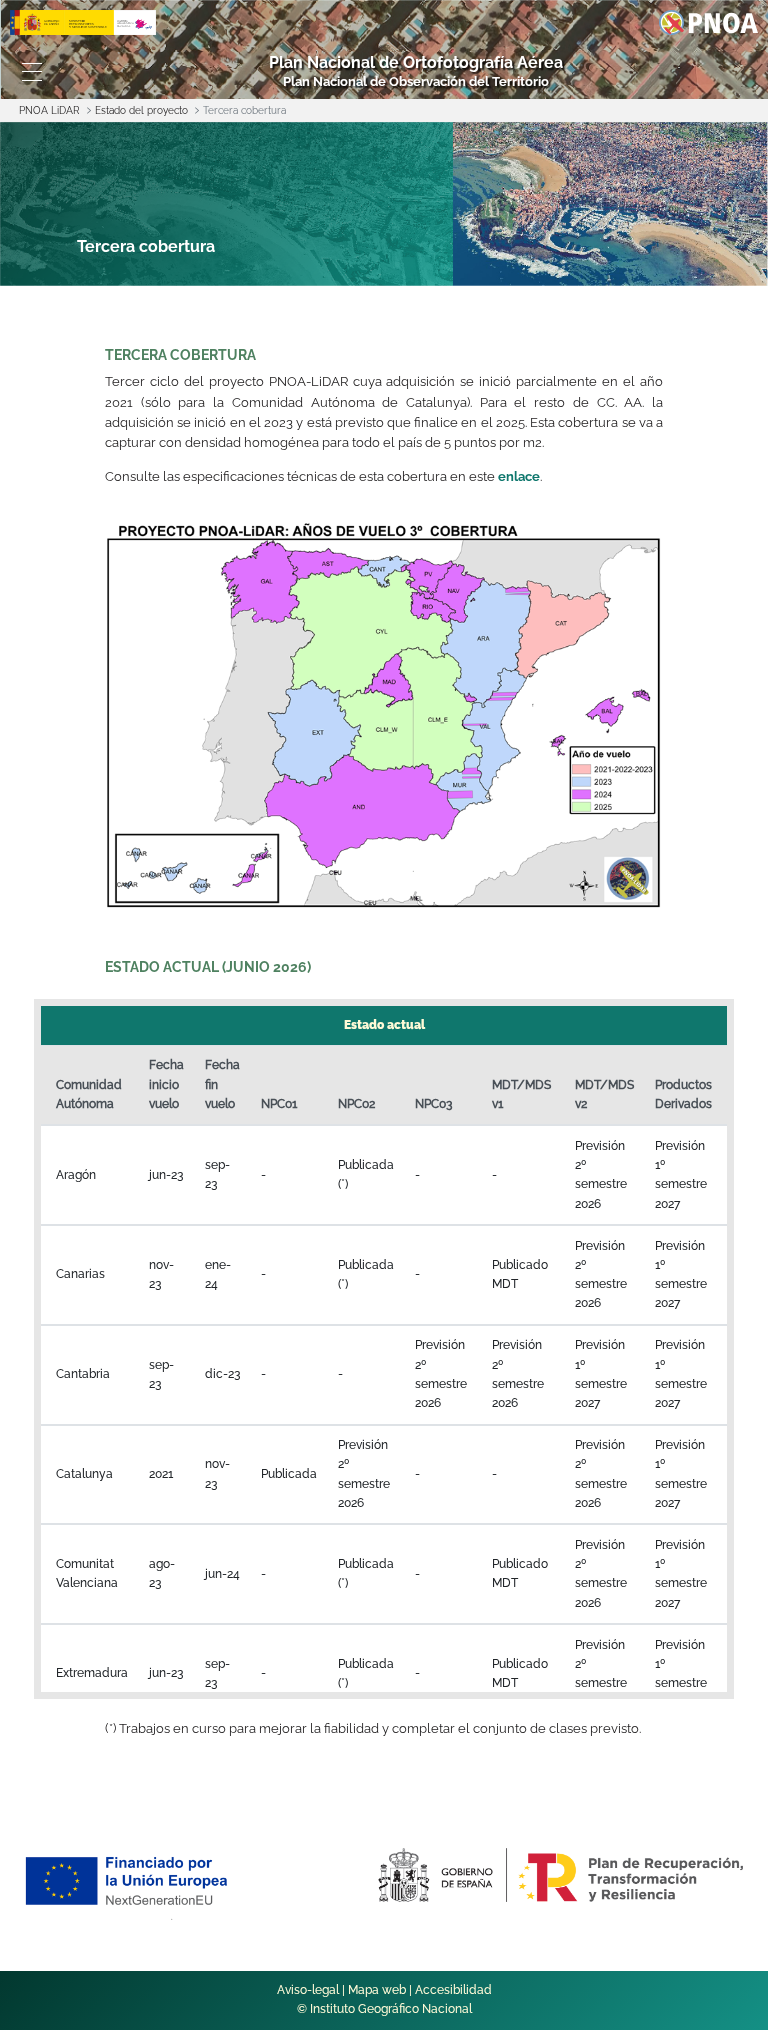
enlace (519, 476)
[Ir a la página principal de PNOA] (708, 21)
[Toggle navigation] (32, 72)
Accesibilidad (453, 1990)
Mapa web (377, 1990)
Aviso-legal (308, 1990)
